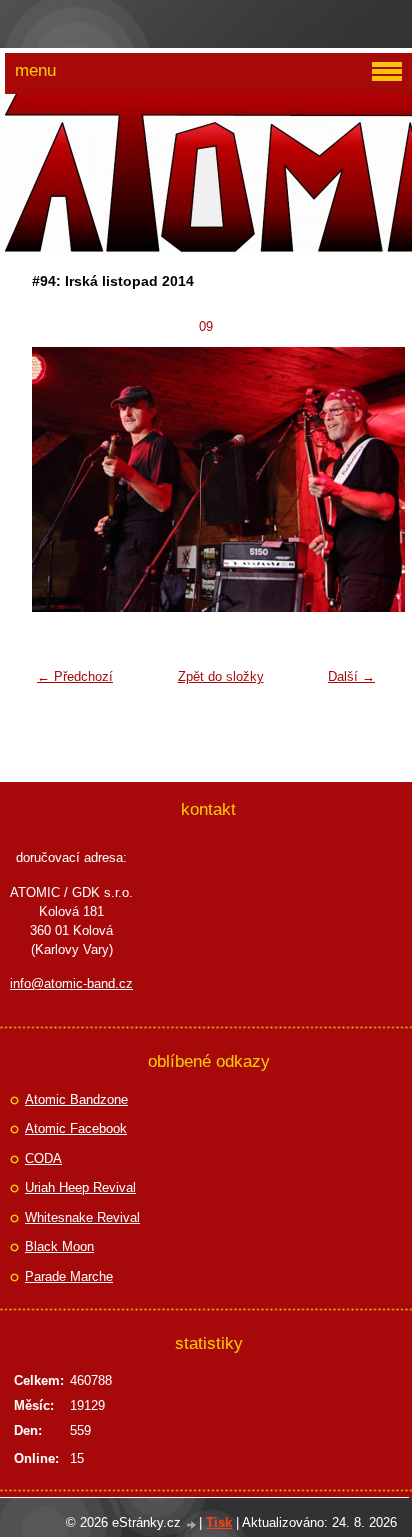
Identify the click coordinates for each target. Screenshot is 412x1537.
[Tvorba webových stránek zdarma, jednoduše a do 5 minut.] (192, 1524)
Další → (351, 676)
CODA (43, 1158)
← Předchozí (75, 676)
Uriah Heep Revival (80, 1187)
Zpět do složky (221, 676)
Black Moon (59, 1246)
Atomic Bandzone (76, 1099)
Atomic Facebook (76, 1128)
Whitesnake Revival (82, 1217)
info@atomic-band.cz (71, 983)
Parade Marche (69, 1276)
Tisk (219, 1522)
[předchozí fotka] (59, 480)
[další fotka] (352, 480)
